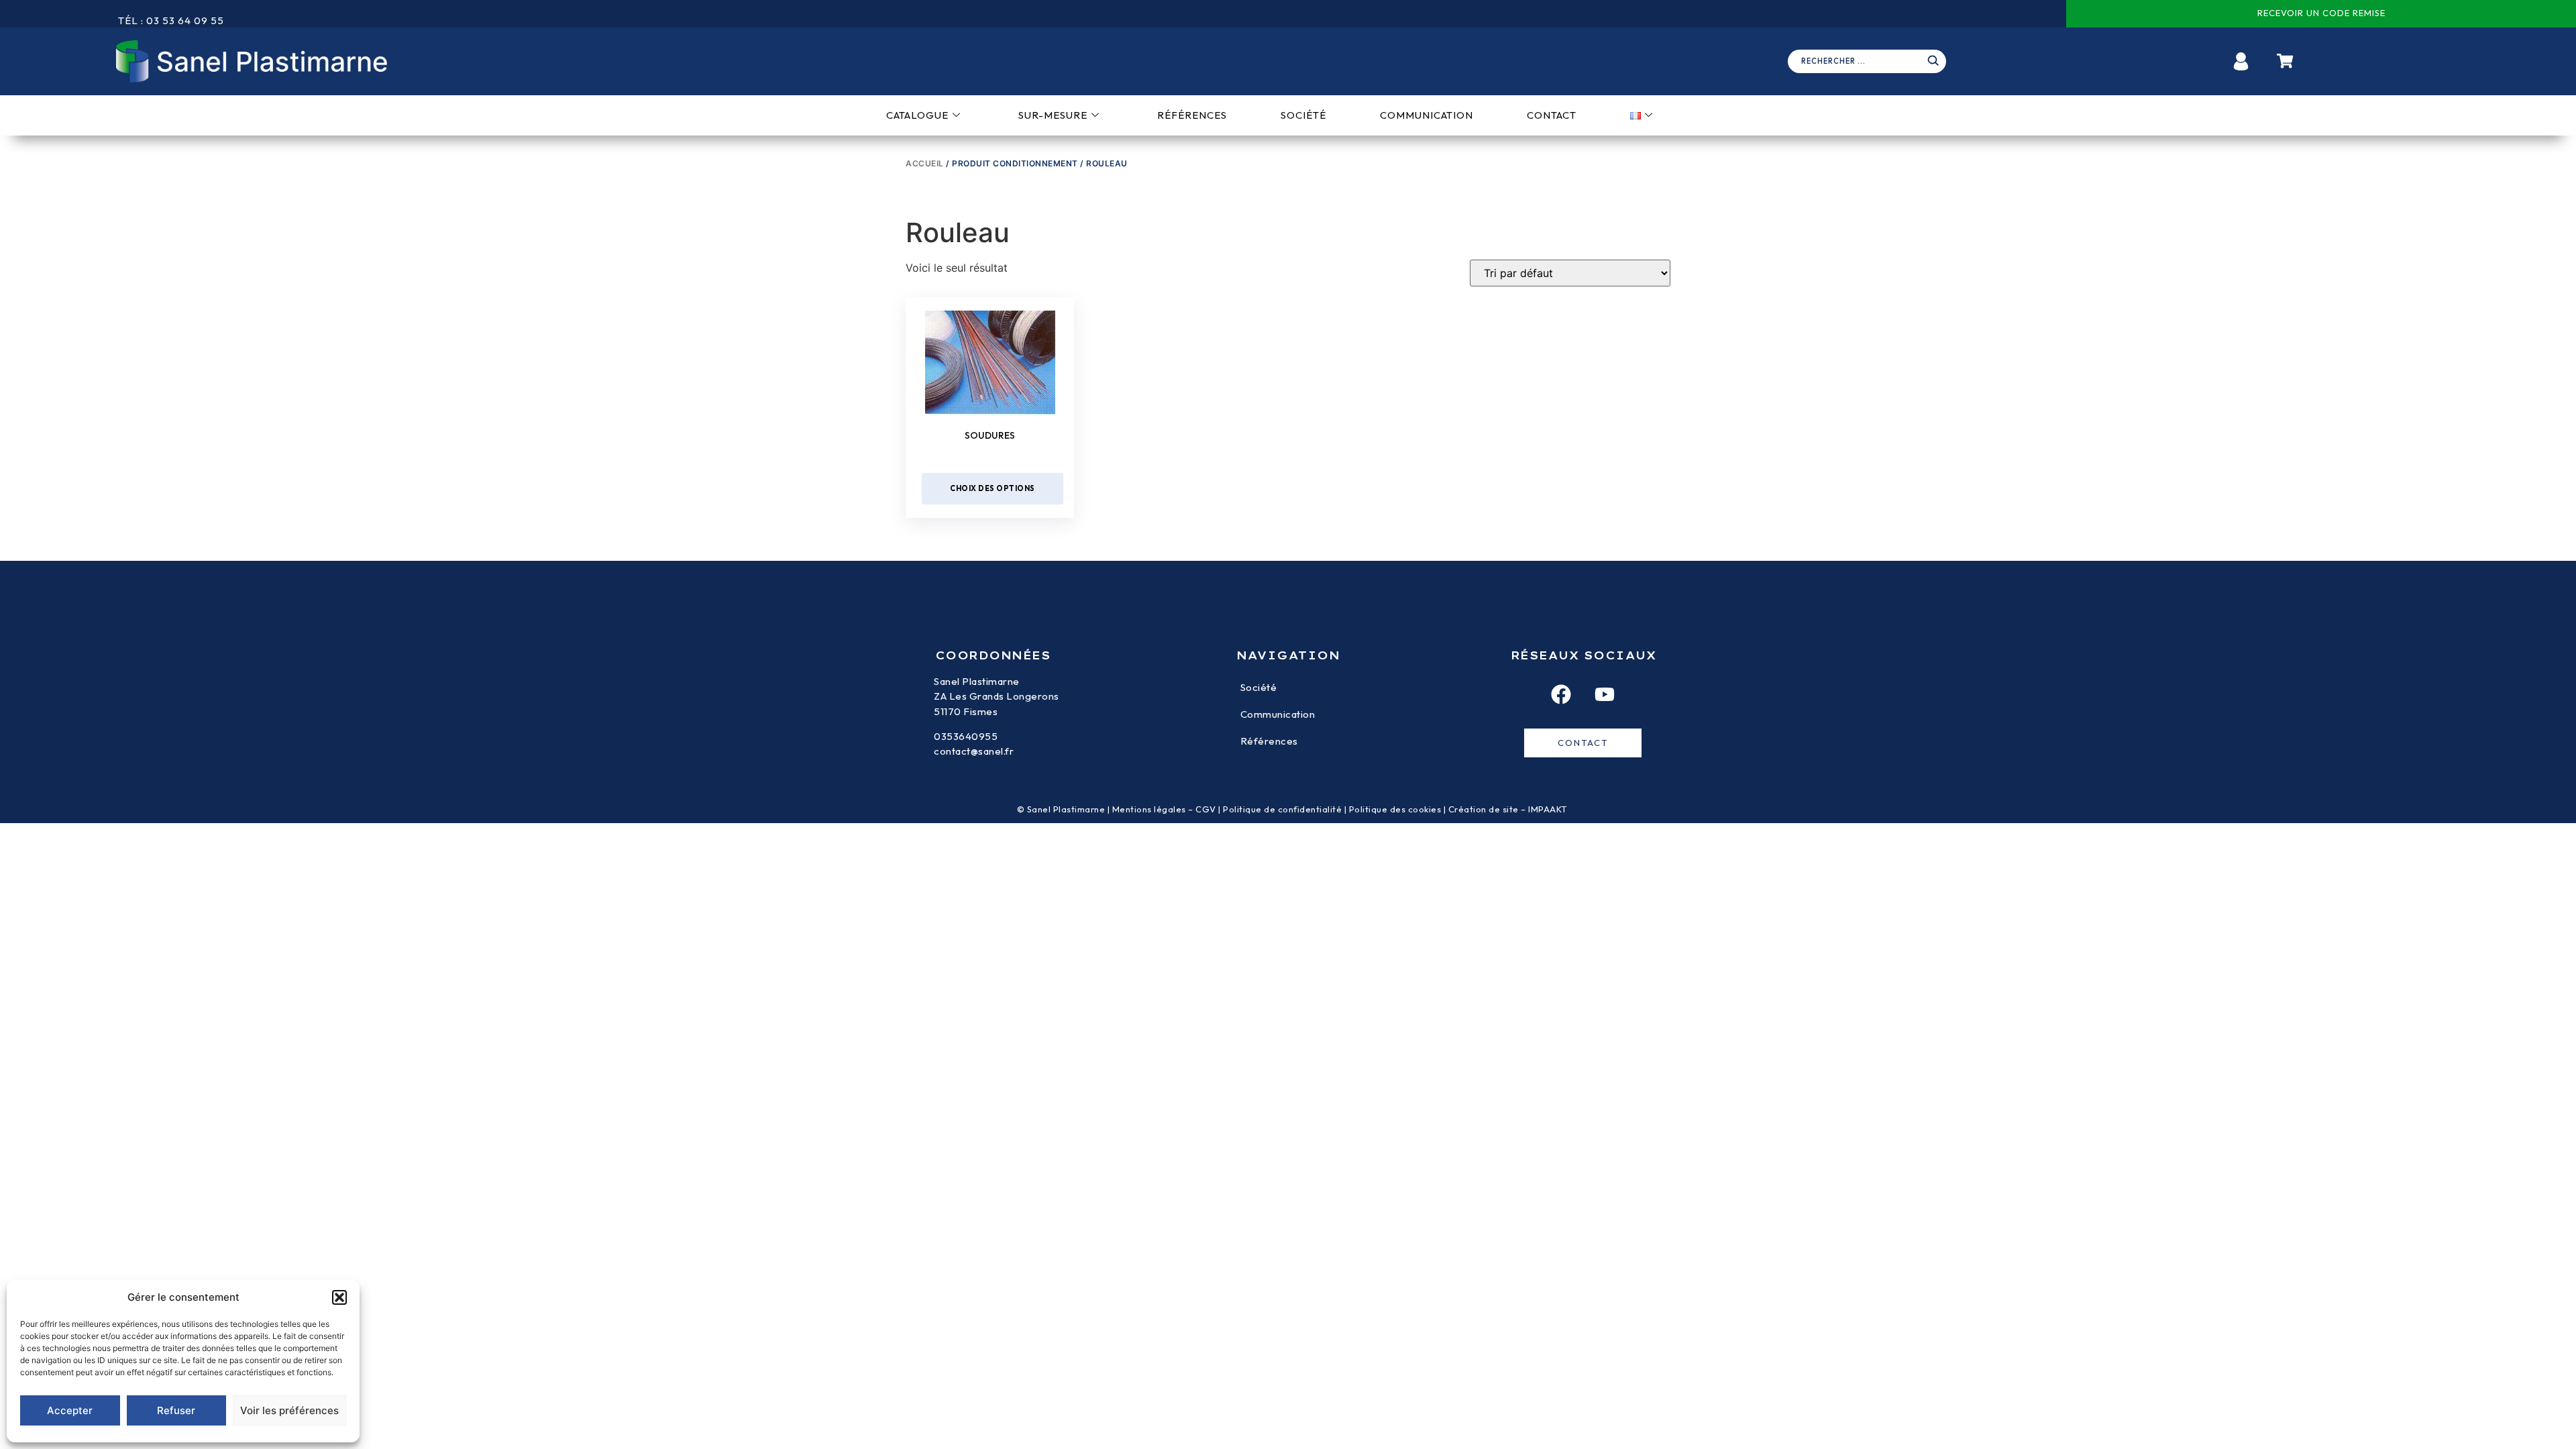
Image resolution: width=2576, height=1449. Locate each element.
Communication (1427, 115)
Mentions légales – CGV (1164, 809)
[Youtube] (1605, 694)
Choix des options (992, 488)
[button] (339, 1297)
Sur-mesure (1053, 115)
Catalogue (917, 115)
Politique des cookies (1395, 809)
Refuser (176, 1410)
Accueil (925, 163)
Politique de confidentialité (1282, 809)
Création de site (1484, 809)
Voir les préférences (289, 1410)
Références (1192, 115)
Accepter (70, 1410)
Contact (1552, 115)
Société (1303, 115)
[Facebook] (1561, 694)
